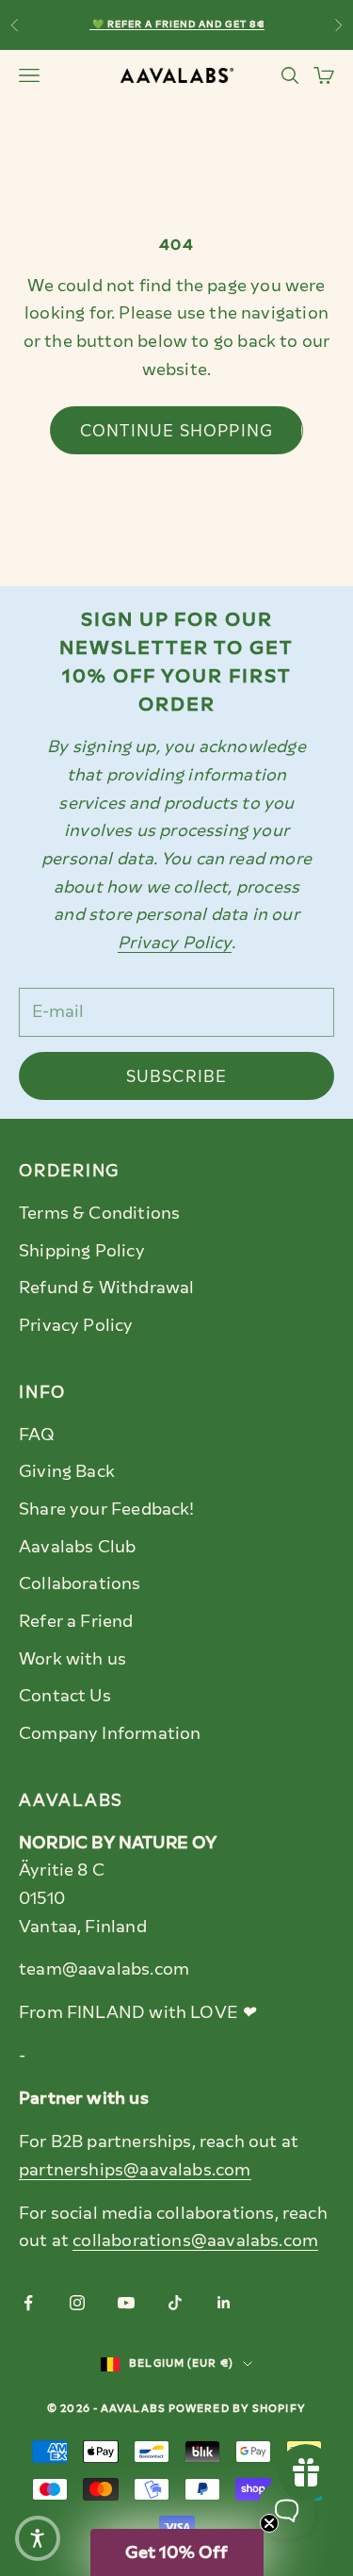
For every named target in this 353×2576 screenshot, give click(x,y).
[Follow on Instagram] (77, 2303)
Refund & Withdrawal (106, 1288)
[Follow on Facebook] (28, 2303)
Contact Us (65, 1696)
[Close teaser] (269, 2523)
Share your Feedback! (107, 1509)
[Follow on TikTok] (175, 2303)
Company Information (110, 1733)
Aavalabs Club (77, 1547)
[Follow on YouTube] (126, 2303)
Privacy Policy (76, 1325)
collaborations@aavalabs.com (195, 2240)
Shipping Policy (82, 1251)
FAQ (37, 1435)
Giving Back (67, 1471)
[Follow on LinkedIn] (224, 2303)
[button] (38, 2538)
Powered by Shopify (237, 2409)
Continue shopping (176, 431)
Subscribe (177, 1076)
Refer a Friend (76, 1621)
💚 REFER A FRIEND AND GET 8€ (177, 24)
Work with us (72, 1659)
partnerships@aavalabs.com (135, 2170)
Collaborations (80, 1583)
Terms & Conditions (99, 1213)
